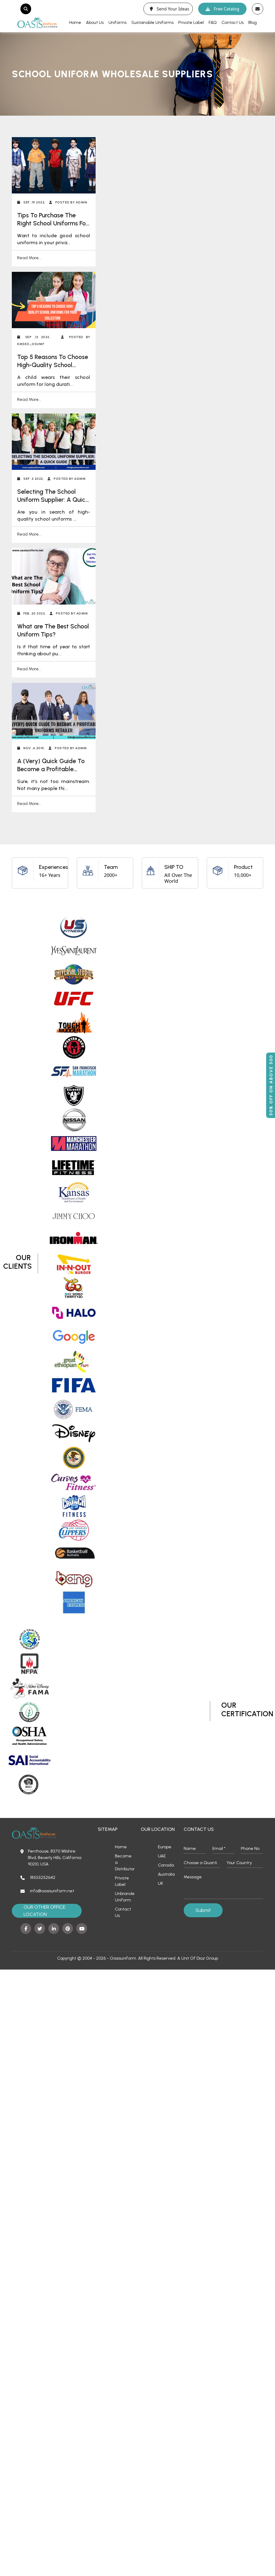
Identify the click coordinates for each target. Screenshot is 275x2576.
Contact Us (233, 22)
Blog (253, 22)
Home (75, 22)
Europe (165, 1847)
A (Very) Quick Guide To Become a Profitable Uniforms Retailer (51, 769)
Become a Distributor (125, 1862)
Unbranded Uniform (125, 1897)
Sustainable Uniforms (152, 22)
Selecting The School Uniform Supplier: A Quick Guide (53, 500)
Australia (166, 1874)
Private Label (191, 22)
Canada (166, 1865)
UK (160, 1883)
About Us (95, 22)
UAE (162, 1856)
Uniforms (117, 22)
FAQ (213, 22)
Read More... (29, 258)
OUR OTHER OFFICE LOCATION (44, 1911)
